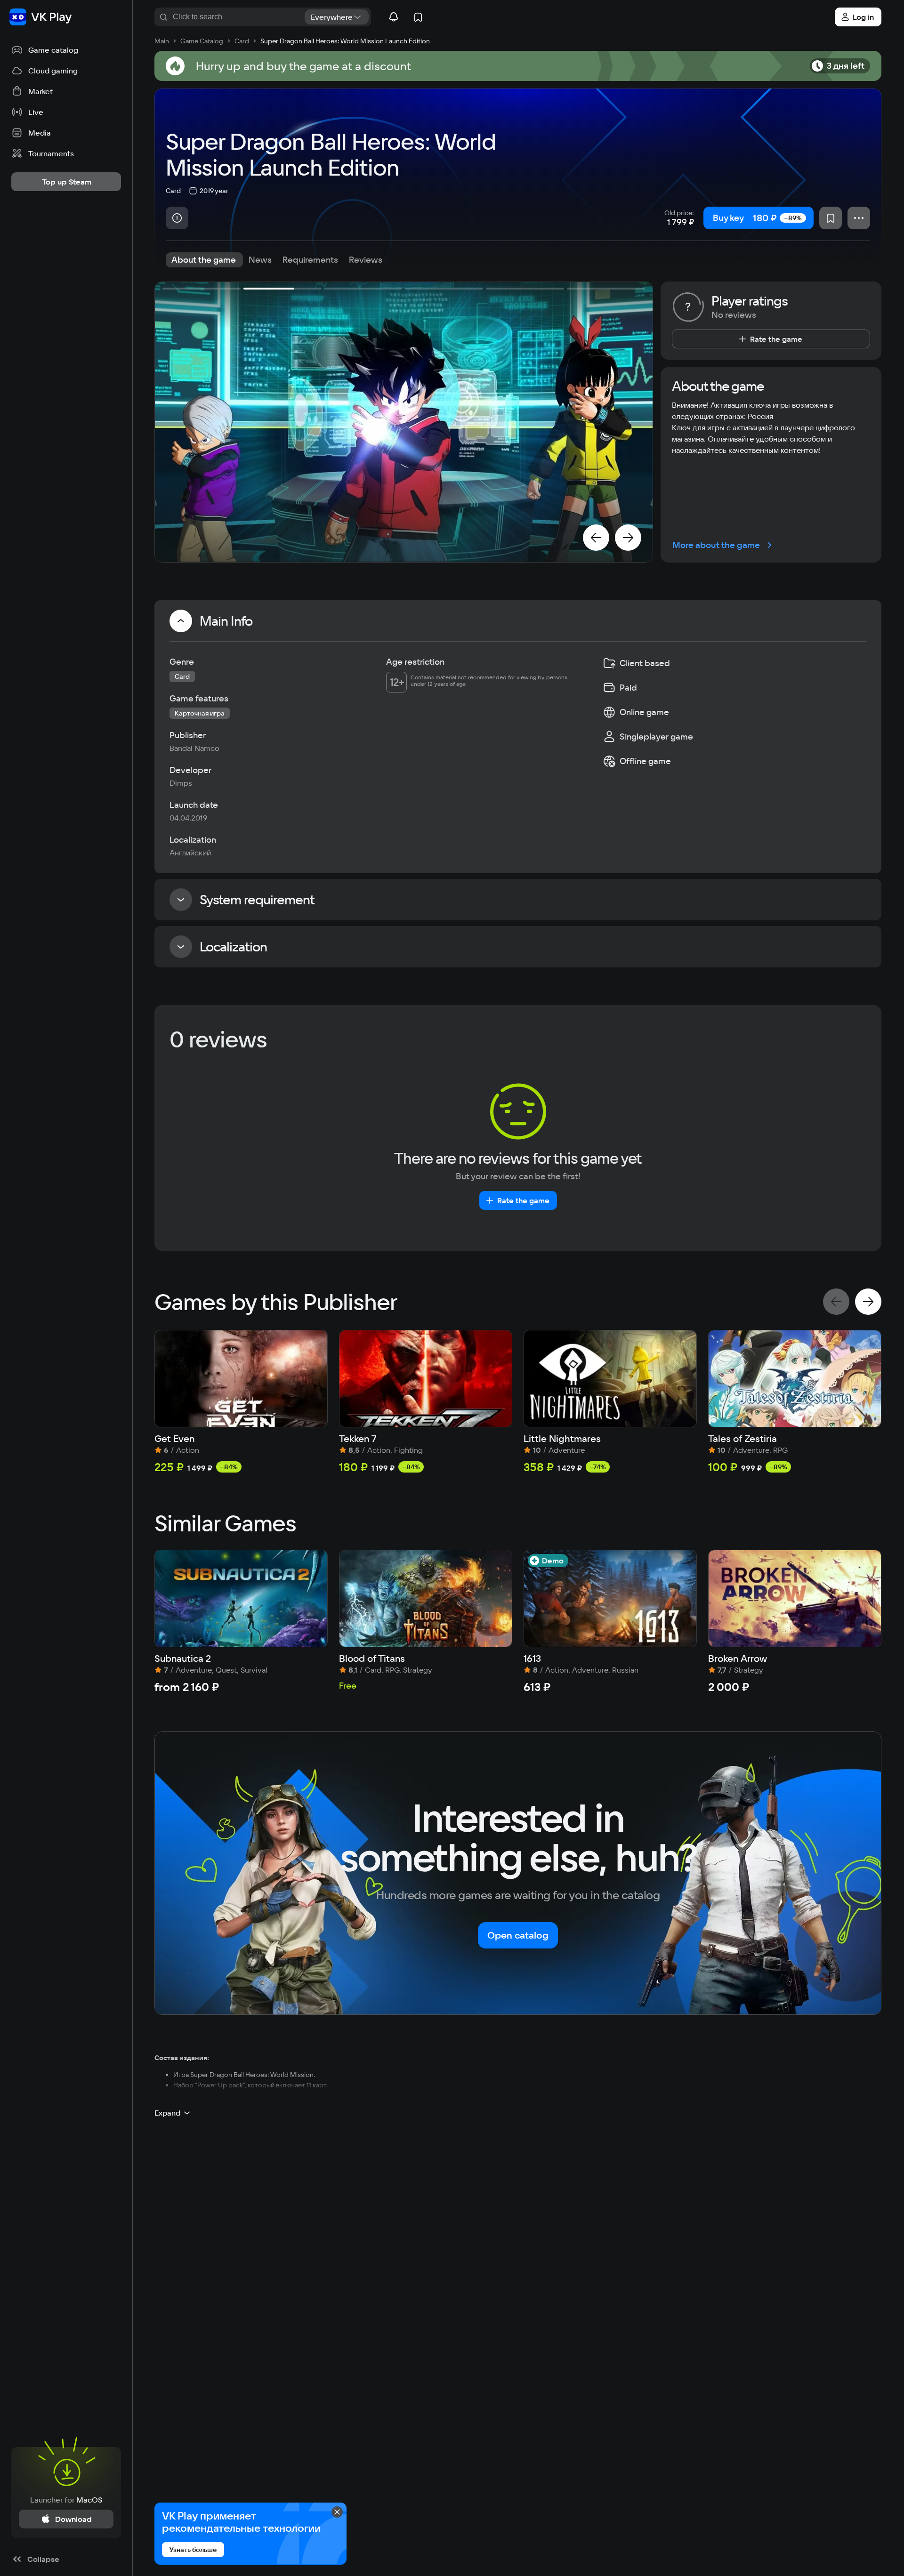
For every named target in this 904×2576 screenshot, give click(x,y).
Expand (167, 2113)
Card (173, 191)
